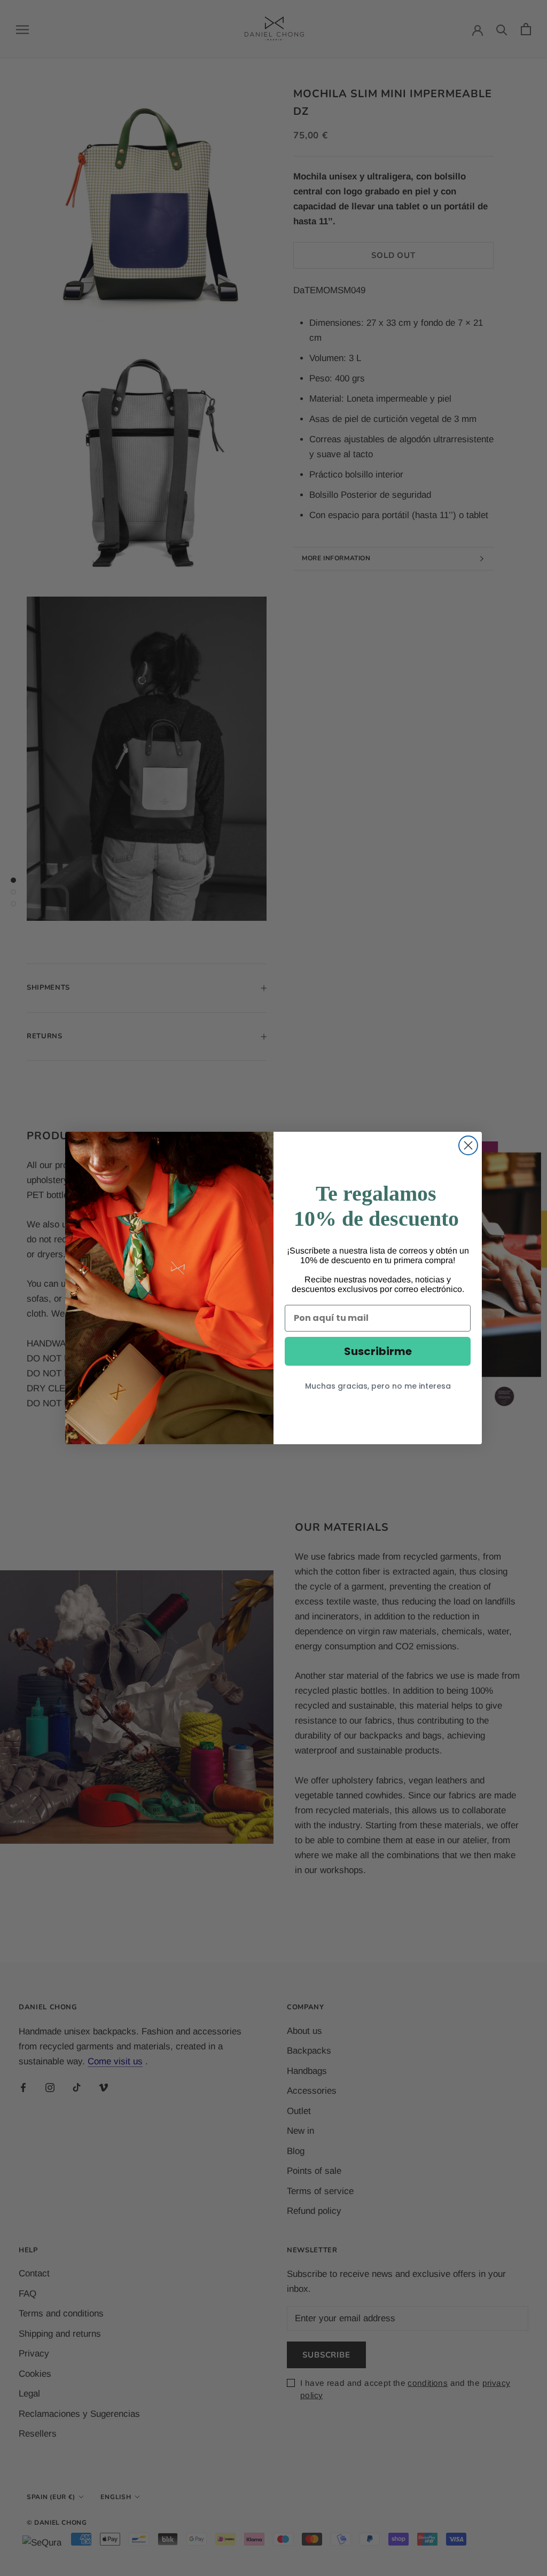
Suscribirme (378, 1351)
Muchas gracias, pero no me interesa (378, 1386)
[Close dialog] (468, 1145)
